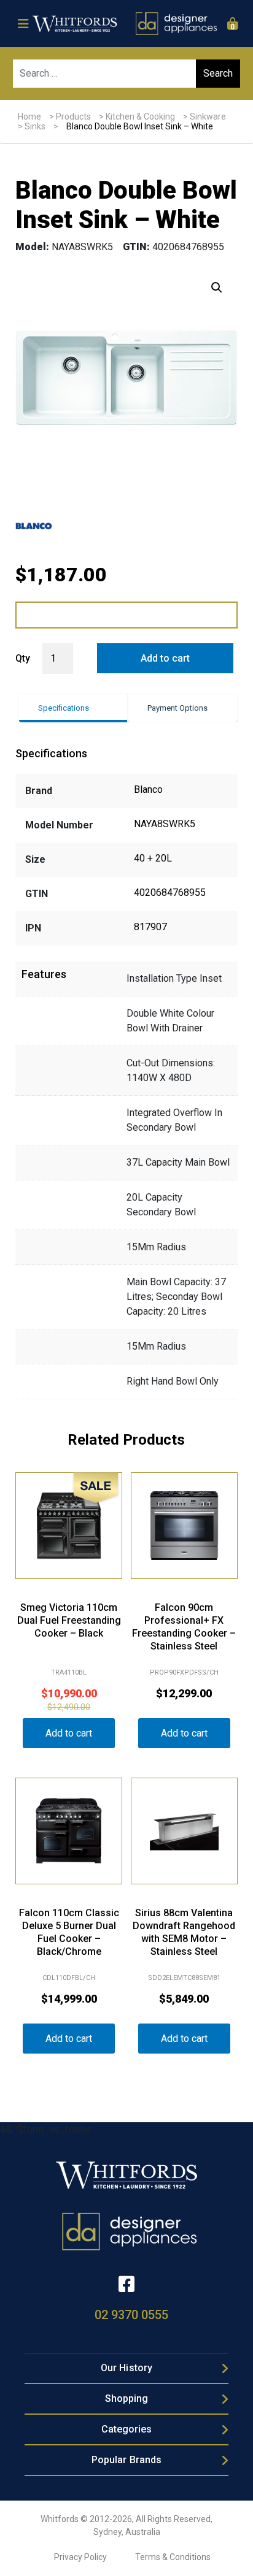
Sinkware (208, 117)
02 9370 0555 (131, 2315)
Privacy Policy (80, 2557)
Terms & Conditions (173, 2557)
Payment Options (177, 708)
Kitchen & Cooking (140, 117)
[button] (217, 288)
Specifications (64, 708)
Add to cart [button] (69, 1733)
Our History (126, 2368)
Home (29, 117)
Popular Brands (126, 2460)
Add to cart (165, 658)
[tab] (73, 708)
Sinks (35, 126)
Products (73, 117)
